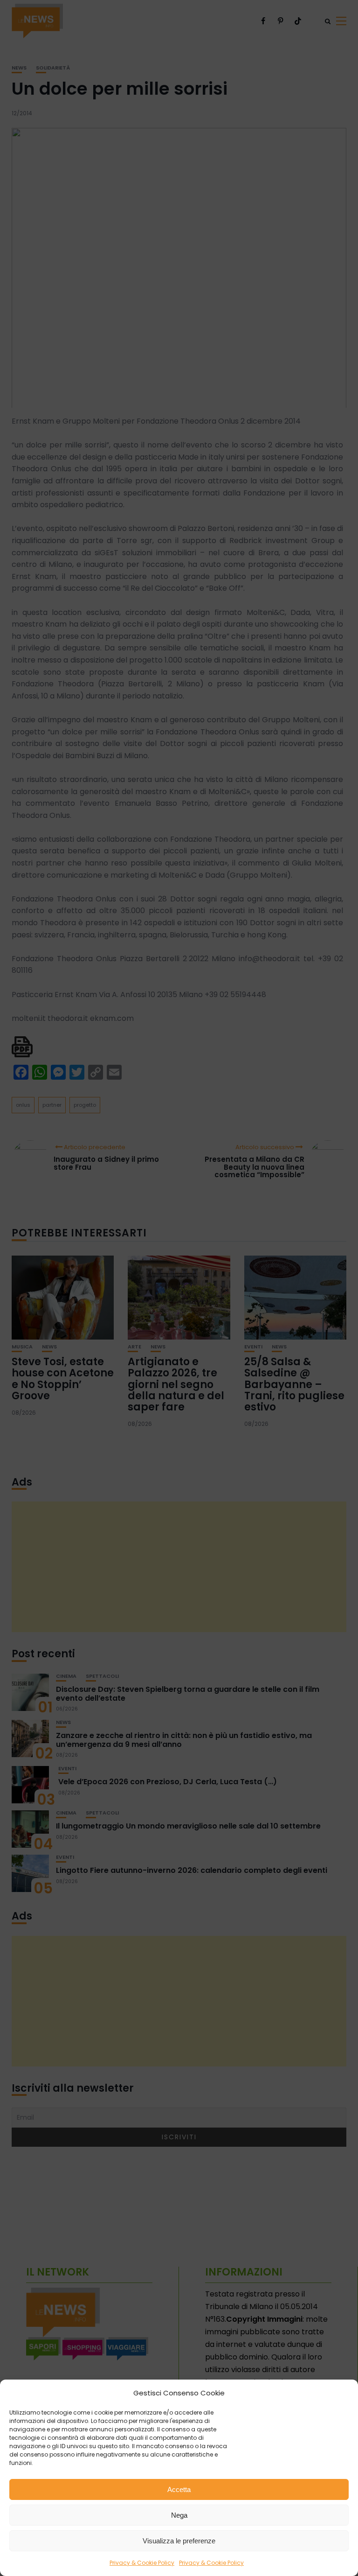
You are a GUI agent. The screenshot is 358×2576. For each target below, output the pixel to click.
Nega (179, 2515)
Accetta (179, 2489)
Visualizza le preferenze (179, 2541)
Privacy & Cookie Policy (142, 2563)
